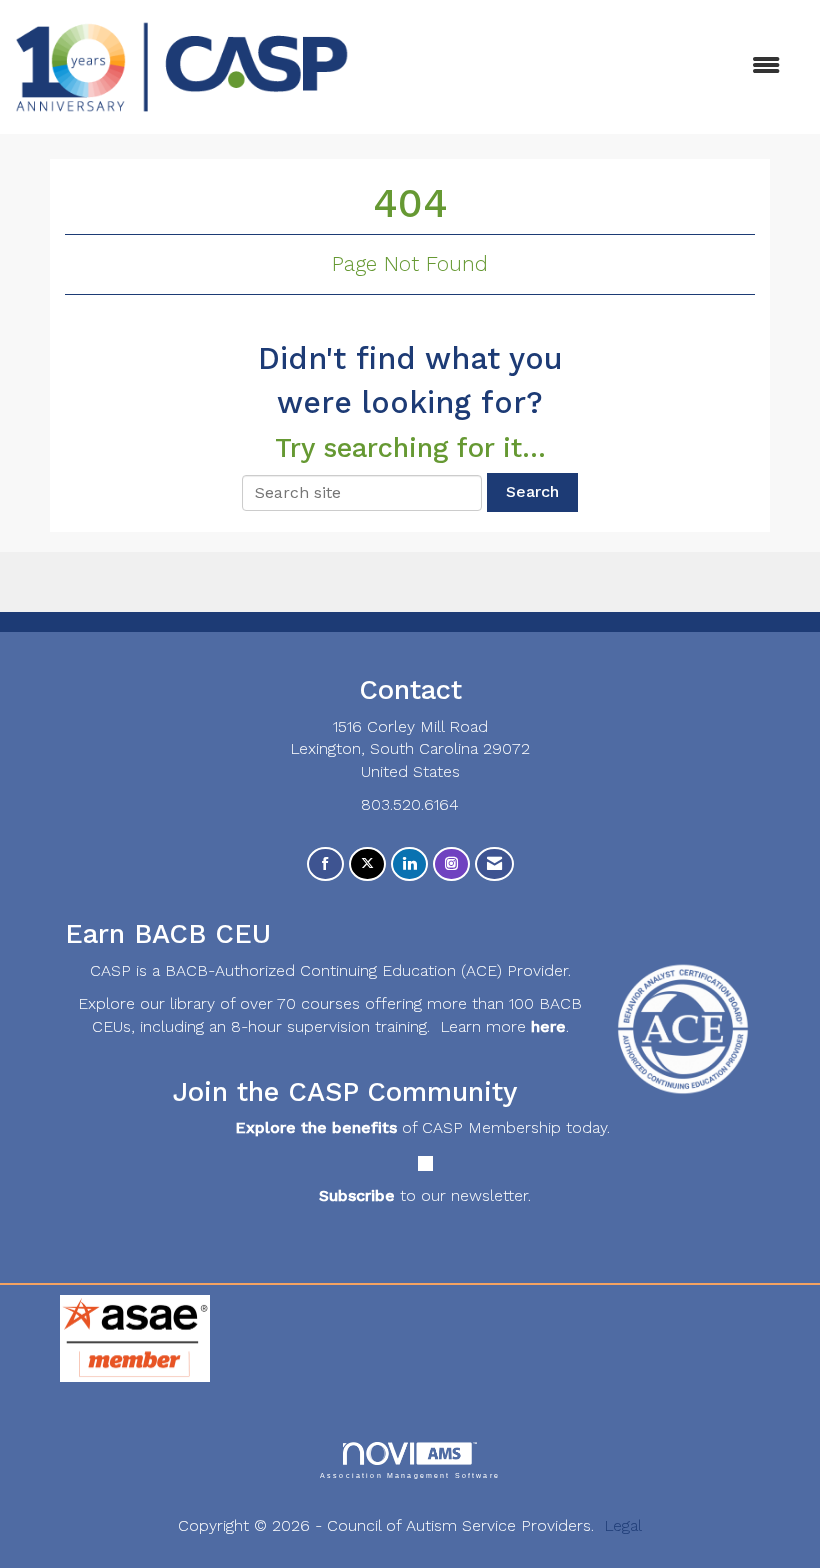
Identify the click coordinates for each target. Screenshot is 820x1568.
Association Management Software (410, 1475)
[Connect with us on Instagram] (451, 864)
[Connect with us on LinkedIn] (409, 864)
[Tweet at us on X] (367, 864)
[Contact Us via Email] (494, 864)
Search (532, 491)
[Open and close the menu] (574, 66)
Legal (623, 1525)
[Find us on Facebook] (325, 864)
